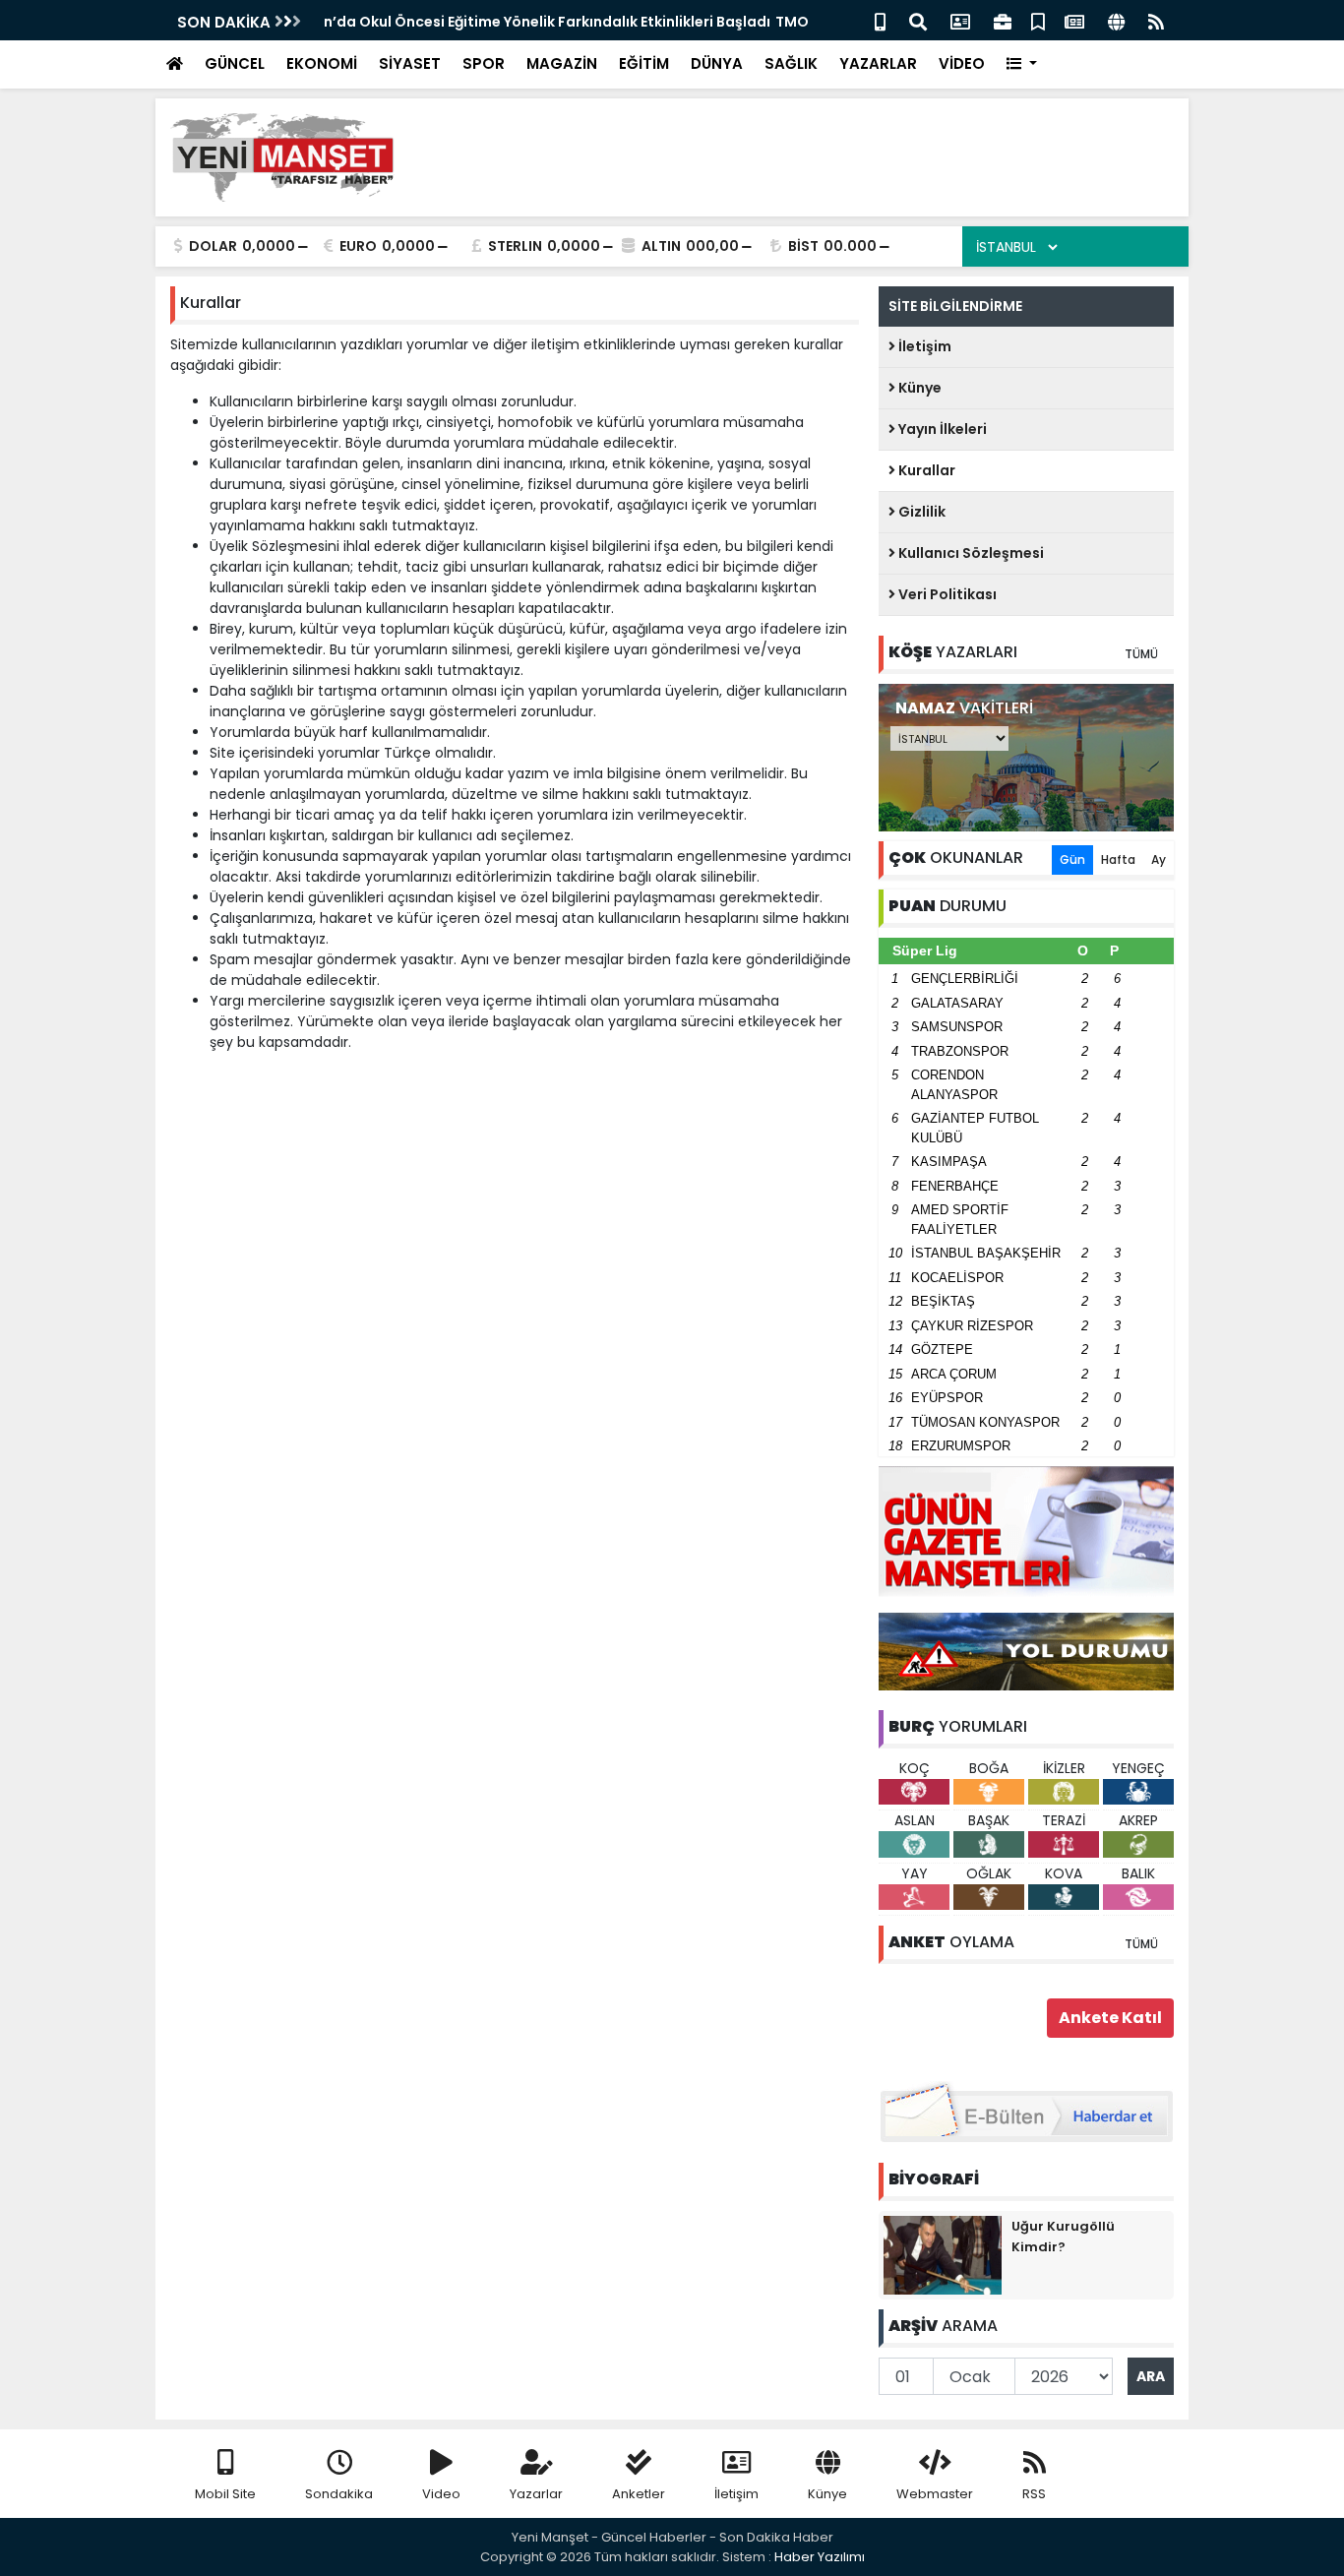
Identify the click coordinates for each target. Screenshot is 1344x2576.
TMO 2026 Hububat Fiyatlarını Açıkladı (461, 22)
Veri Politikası (946, 594)
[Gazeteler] (1074, 20)
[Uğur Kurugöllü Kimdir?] (943, 2254)
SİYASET (410, 63)
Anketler (639, 2494)
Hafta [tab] (1118, 859)
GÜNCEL (235, 63)
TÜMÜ (1141, 654)
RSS (1034, 2494)
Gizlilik (920, 512)
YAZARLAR (878, 63)
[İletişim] (960, 20)
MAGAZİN (562, 63)
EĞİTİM (644, 63)
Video (441, 2494)
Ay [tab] (1159, 859)
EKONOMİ (322, 63)
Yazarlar (536, 2494)
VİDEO (962, 63)
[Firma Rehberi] (1003, 20)
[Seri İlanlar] (1038, 20)
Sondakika (339, 2494)
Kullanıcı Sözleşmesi (970, 553)
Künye (918, 388)
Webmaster (935, 2494)
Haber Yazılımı (820, 2557)
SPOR (484, 63)
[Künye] (1116, 20)
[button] (1022, 64)
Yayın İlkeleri (941, 429)
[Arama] (918, 20)
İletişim (923, 346)
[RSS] (1156, 20)
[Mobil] (880, 20)
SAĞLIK (791, 63)
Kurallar (925, 470)
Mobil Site (225, 2494)
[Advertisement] (816, 157)
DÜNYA (717, 63)
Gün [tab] (1072, 859)
